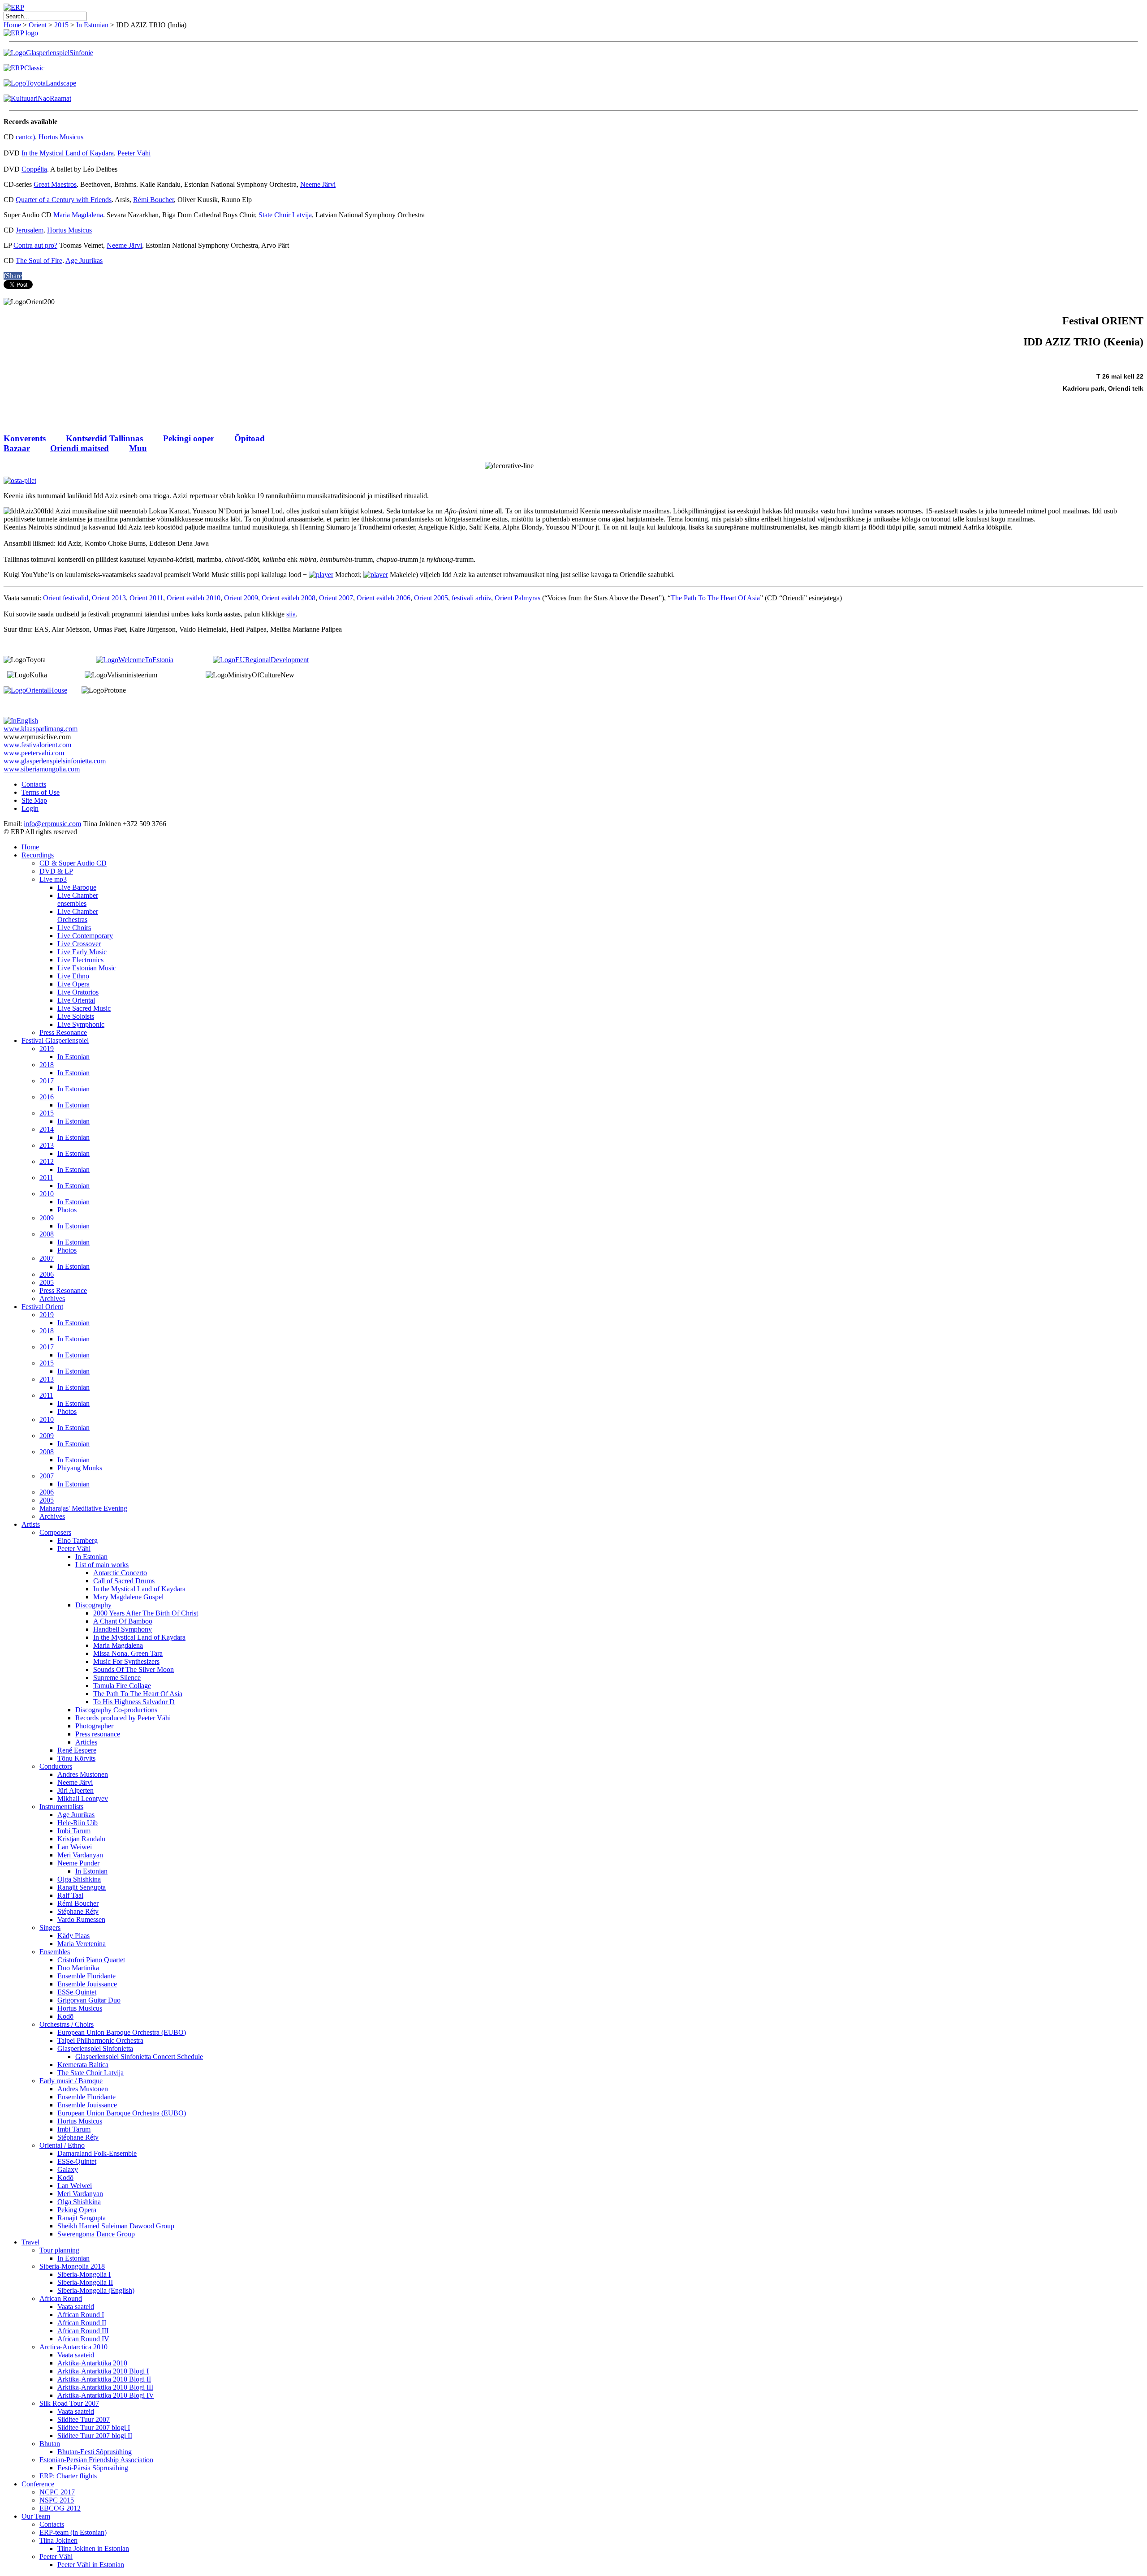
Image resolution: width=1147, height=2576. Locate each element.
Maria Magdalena (78, 215)
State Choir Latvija (285, 215)
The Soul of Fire (39, 261)
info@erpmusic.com (52, 824)
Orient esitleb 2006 (384, 598)
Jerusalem (30, 230)
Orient (38, 25)
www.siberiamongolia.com (42, 769)
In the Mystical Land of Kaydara (68, 153)
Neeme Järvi (318, 184)
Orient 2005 (431, 598)
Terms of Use (41, 792)
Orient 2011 (146, 598)
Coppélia (34, 169)
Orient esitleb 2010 (194, 598)
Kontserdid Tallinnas (104, 438)
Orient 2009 (241, 598)
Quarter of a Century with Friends (64, 200)
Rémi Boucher (153, 200)
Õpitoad (250, 438)
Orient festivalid (66, 598)
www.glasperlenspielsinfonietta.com (55, 761)
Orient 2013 (109, 598)
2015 (61, 25)
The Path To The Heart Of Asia (715, 598)
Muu (138, 448)
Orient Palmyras (517, 598)
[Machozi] (321, 575)
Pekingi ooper (189, 438)
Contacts (34, 784)
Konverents (25, 438)
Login (30, 808)
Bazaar (17, 448)
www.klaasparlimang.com (41, 729)
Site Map (34, 800)
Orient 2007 (336, 598)
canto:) (25, 137)
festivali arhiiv (471, 598)
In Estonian (92, 25)
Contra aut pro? (35, 245)
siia (291, 614)
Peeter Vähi (134, 153)
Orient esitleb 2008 (289, 598)
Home (12, 25)
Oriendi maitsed (80, 448)
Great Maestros (55, 184)
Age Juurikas (84, 261)
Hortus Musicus (61, 137)
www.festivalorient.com (37, 745)
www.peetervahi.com (34, 753)
